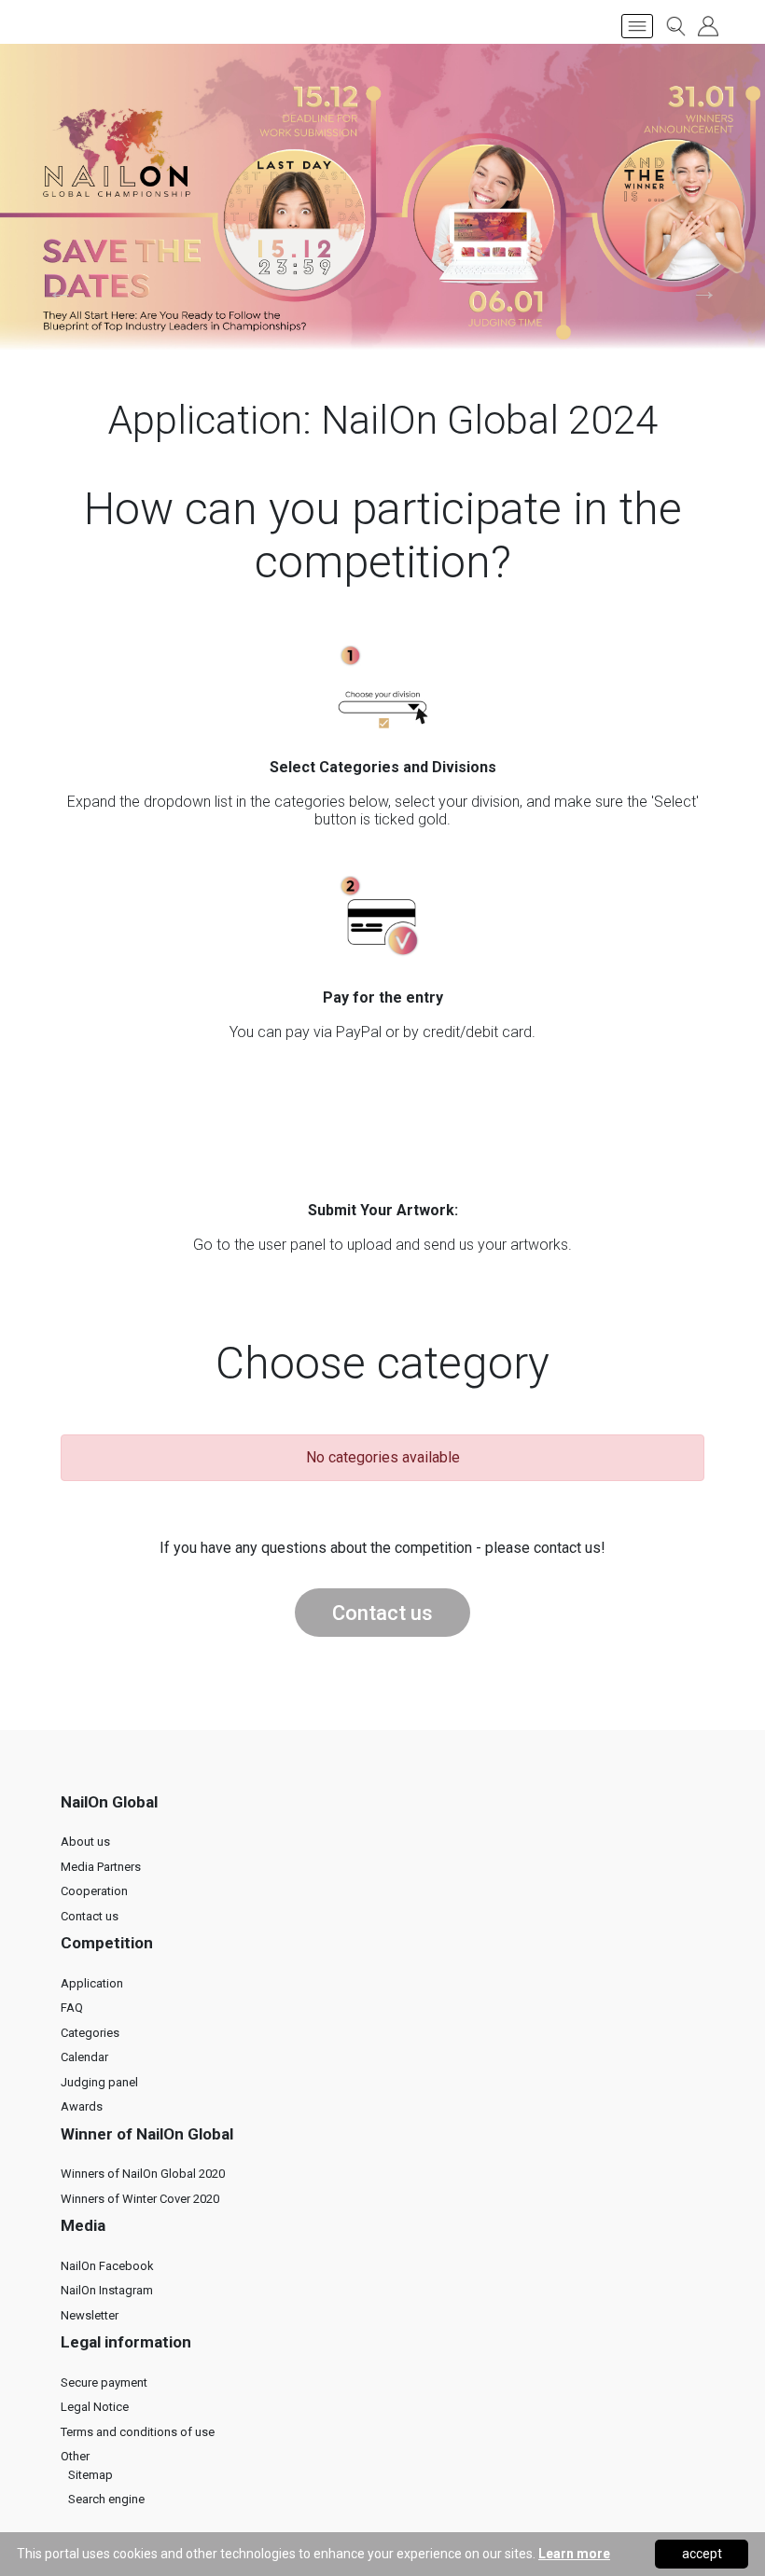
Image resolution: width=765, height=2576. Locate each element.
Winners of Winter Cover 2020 (140, 2199)
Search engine (106, 2499)
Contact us (382, 1613)
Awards (82, 2106)
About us (85, 1842)
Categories (90, 2033)
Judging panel (99, 2082)
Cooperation (94, 1891)
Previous (61, 291)
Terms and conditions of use (138, 2432)
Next (704, 291)
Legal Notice (95, 2407)
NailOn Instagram (107, 2290)
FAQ (72, 2008)
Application (92, 1983)
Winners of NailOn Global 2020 (143, 2174)
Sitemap (90, 2475)
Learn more (574, 2554)
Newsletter (90, 2315)
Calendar (84, 2057)
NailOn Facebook (107, 2266)
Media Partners (101, 1867)
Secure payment (104, 2382)
